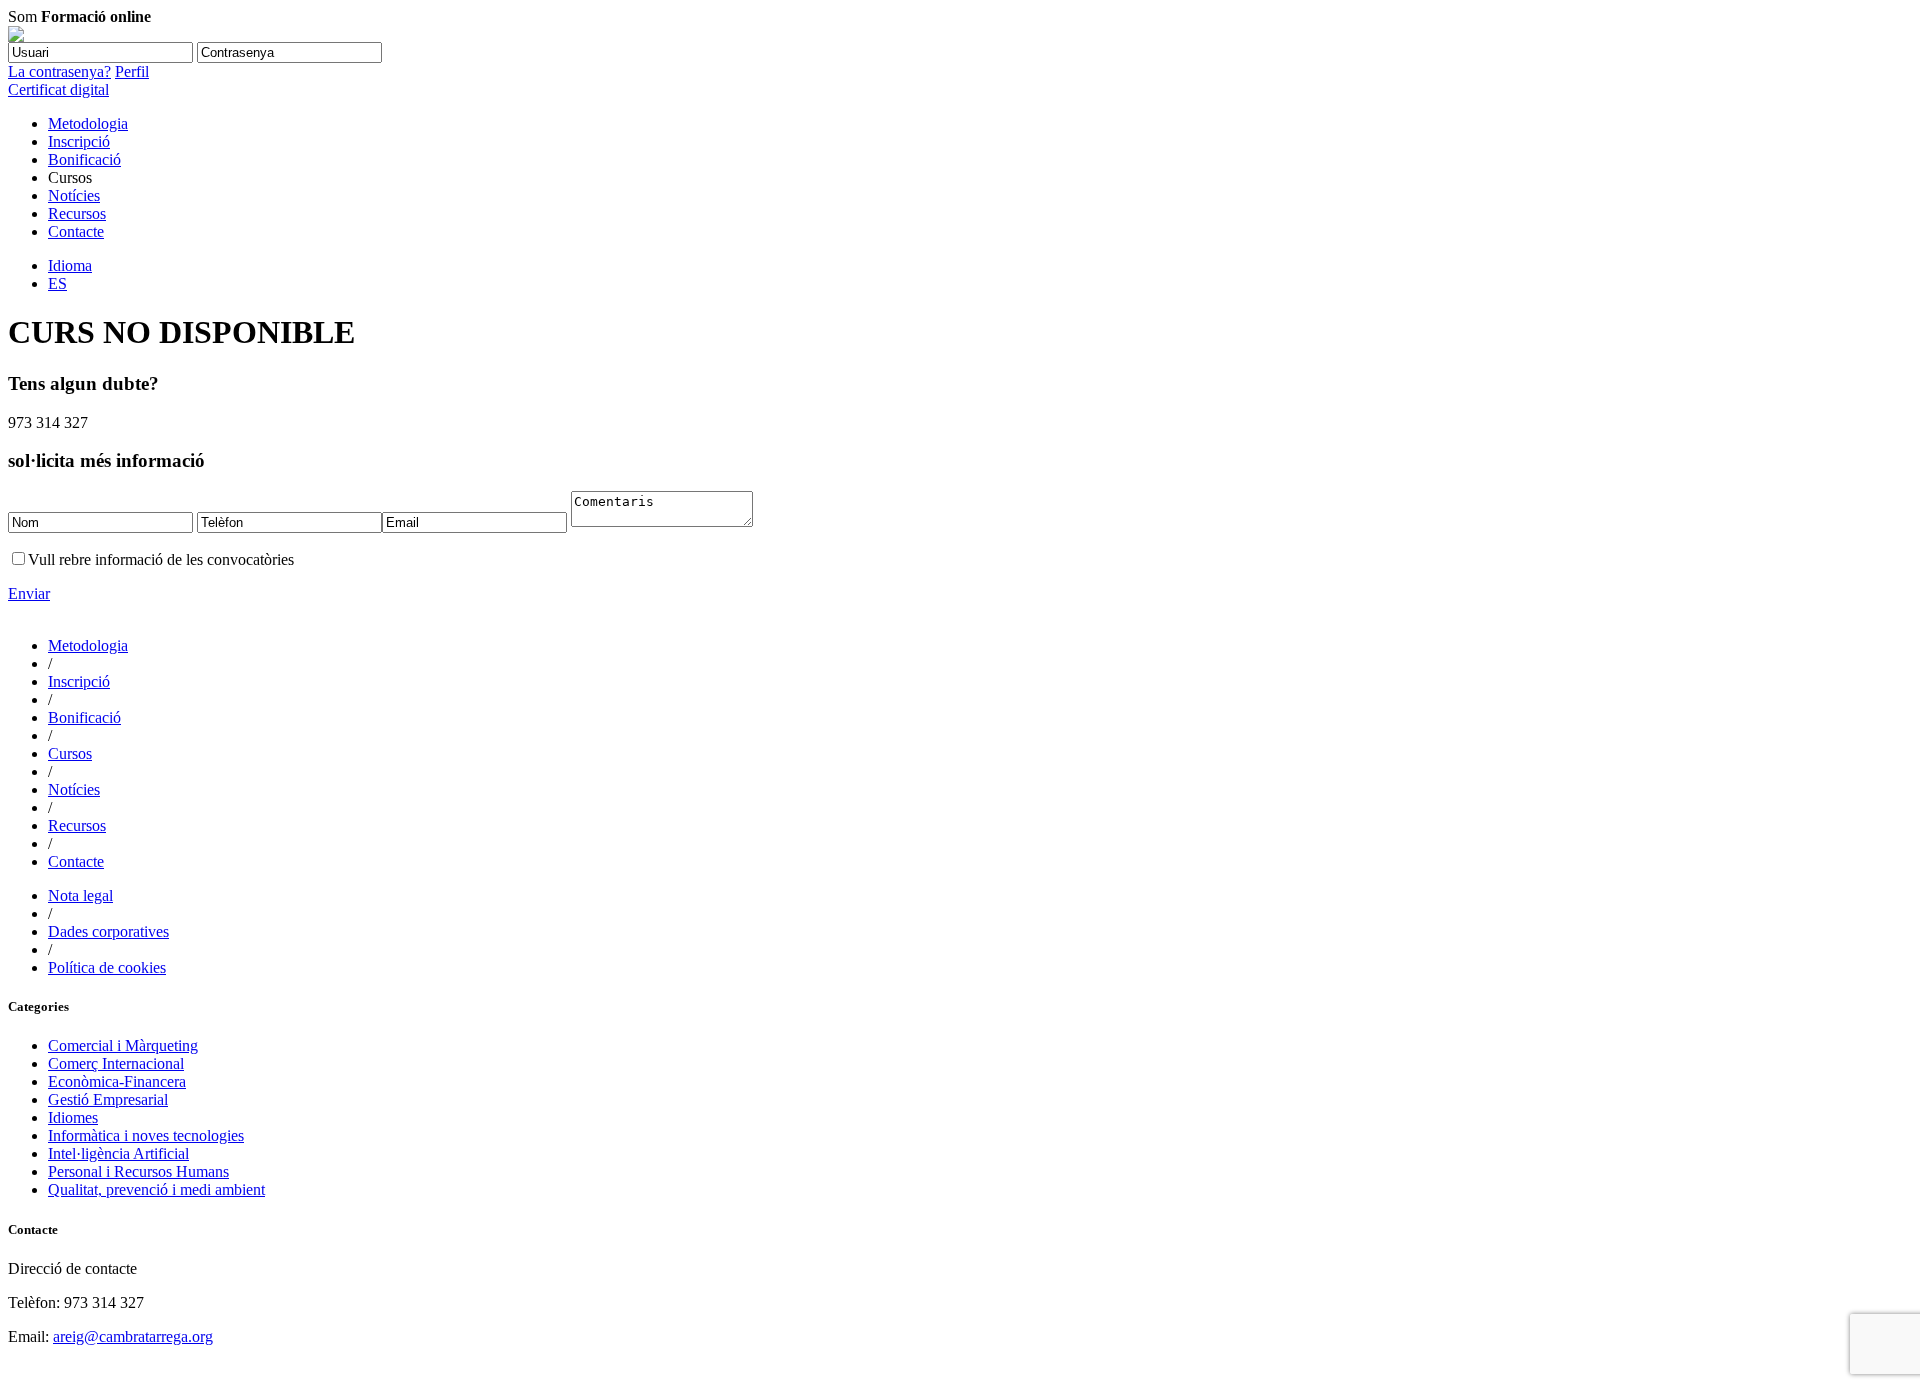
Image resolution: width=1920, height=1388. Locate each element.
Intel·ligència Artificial (118, 1153)
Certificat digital (58, 89)
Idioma (70, 265)
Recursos (77, 213)
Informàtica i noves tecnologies (146, 1135)
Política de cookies (107, 967)
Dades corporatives (108, 931)
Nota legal (80, 895)
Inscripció (79, 141)
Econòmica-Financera (117, 1081)
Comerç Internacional (116, 1063)
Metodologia (88, 123)
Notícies (74, 195)
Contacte (76, 231)
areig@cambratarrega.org (133, 1336)
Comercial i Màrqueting (123, 1045)
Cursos (70, 753)
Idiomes (73, 1117)
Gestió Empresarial (108, 1099)
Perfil (132, 71)
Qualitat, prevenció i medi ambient (156, 1189)
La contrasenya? (59, 71)
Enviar (29, 593)
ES (57, 283)
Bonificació (84, 159)
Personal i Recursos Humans (138, 1171)
